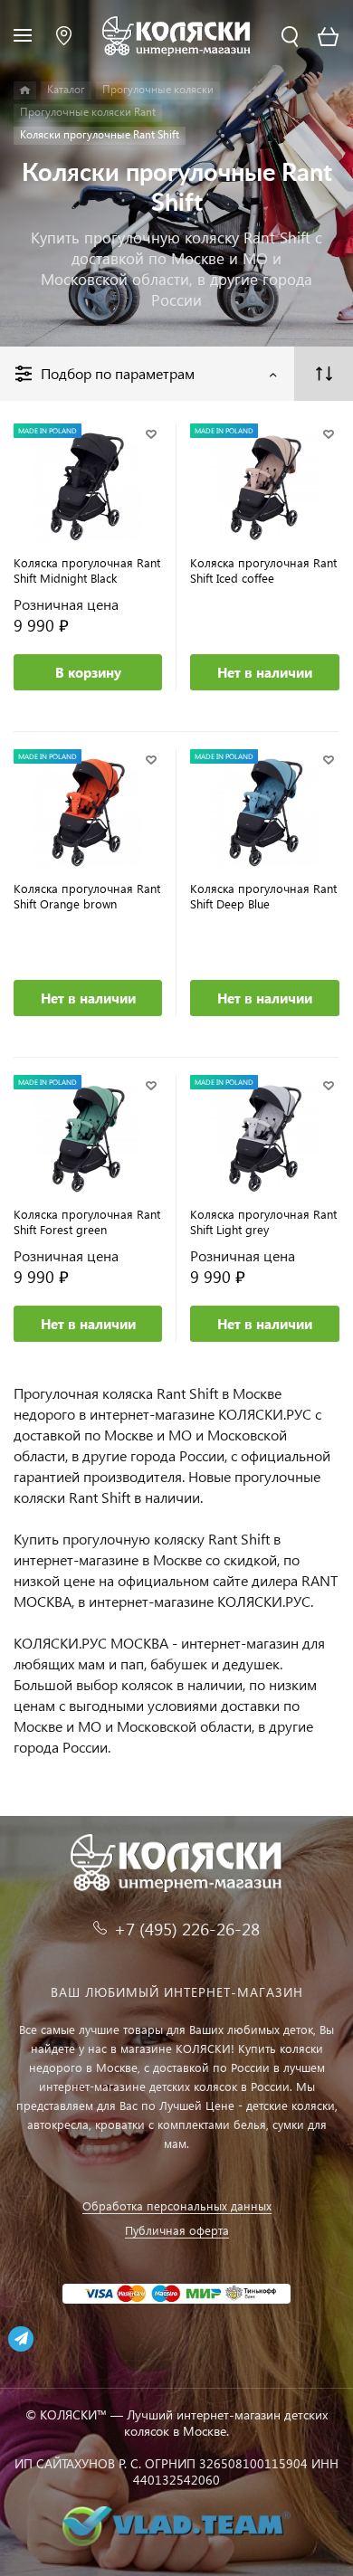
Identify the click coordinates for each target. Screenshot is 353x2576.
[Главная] (25, 90)
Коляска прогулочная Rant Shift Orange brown (87, 896)
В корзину (88, 672)
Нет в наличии (265, 672)
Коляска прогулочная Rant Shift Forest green (87, 1221)
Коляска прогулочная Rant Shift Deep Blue (263, 896)
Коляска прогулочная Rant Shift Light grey (263, 1221)
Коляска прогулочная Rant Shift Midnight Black (87, 570)
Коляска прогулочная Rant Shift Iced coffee (263, 570)
